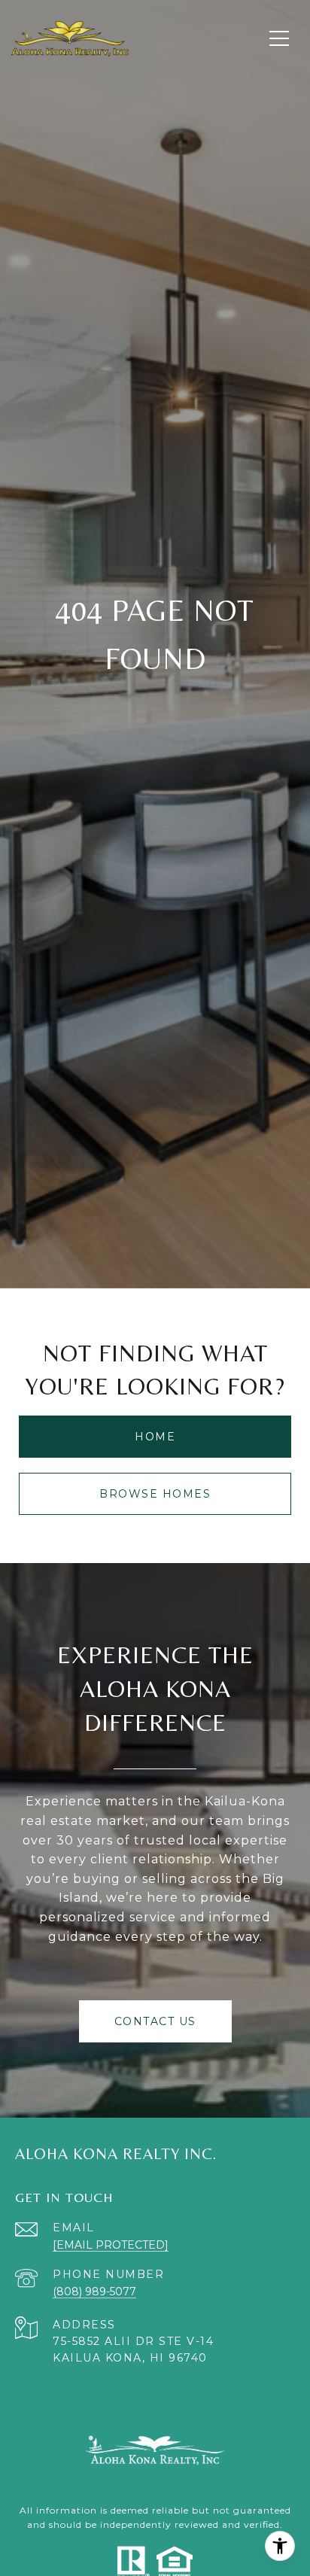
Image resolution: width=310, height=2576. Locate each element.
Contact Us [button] (155, 2021)
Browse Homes (155, 1494)
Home (155, 1437)
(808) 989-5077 (94, 2292)
